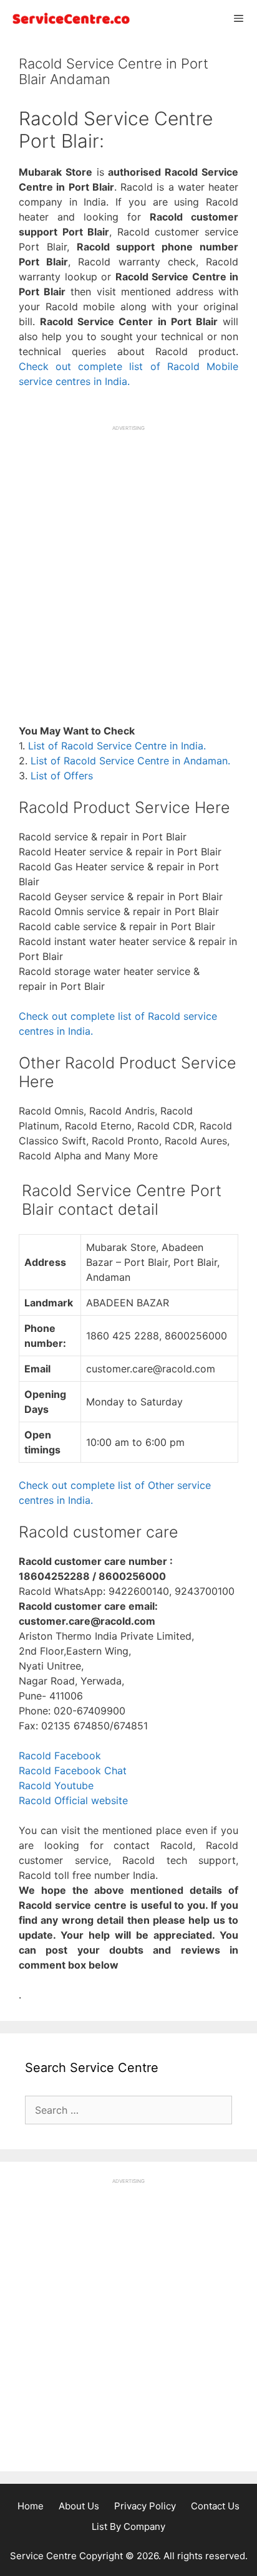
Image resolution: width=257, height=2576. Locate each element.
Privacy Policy (145, 2506)
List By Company (128, 2526)
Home (31, 2506)
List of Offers (62, 776)
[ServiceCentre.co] (69, 18)
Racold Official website (73, 1800)
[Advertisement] (128, 560)
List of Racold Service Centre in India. (117, 746)
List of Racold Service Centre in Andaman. (130, 761)
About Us (79, 2506)
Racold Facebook (60, 1756)
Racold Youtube (56, 1785)
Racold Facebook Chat (73, 1770)
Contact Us (215, 2506)
